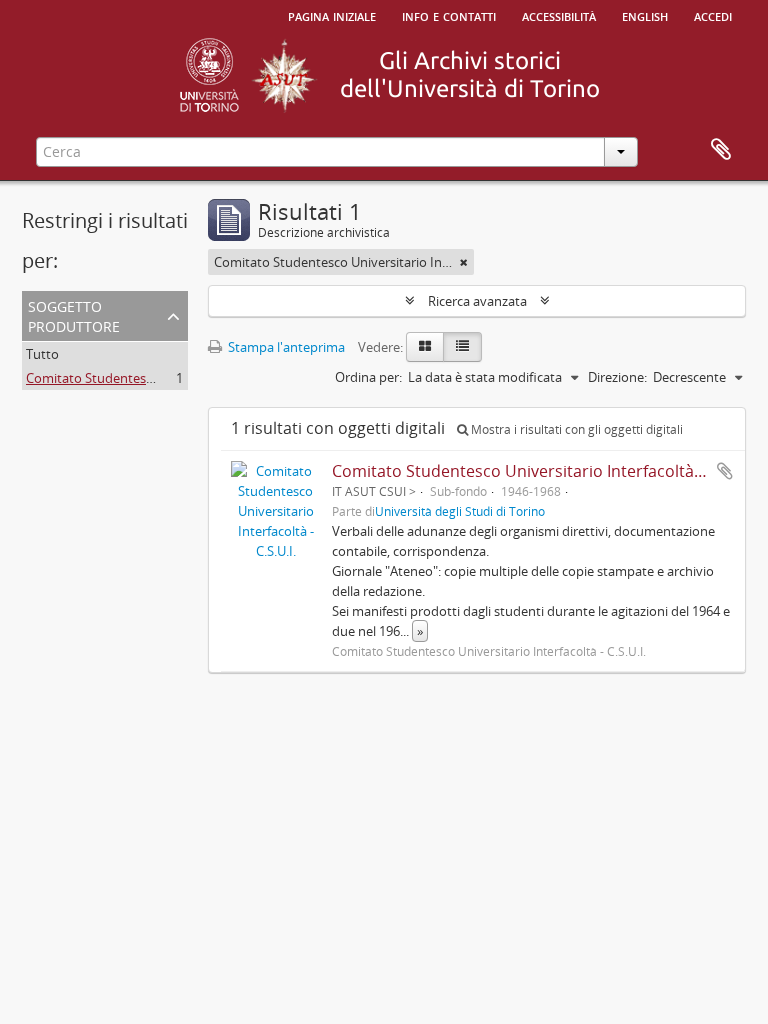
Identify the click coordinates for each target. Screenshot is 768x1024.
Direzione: (617, 377)
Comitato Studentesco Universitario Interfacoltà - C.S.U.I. (545, 471)
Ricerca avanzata (477, 301)
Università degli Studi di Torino (460, 511)
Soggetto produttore (74, 314)
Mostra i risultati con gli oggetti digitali (575, 429)
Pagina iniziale (332, 15)
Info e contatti (449, 15)
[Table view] (462, 347)
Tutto (42, 354)
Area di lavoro (721, 150)
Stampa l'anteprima (285, 347)
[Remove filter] (464, 262)
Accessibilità (559, 15)
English (645, 15)
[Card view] (425, 347)
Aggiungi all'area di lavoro (725, 471)
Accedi (713, 15)
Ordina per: (368, 377)
